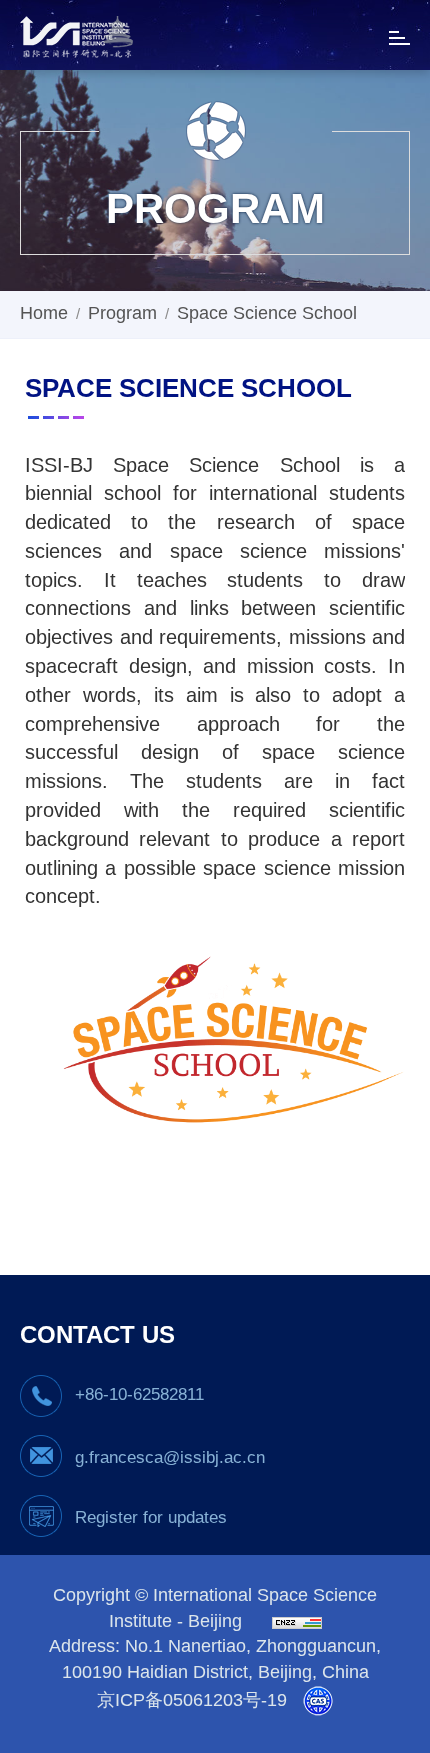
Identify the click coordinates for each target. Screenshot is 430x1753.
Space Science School (267, 313)
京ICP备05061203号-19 (192, 1700)
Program (122, 313)
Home (44, 313)
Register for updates (151, 1517)
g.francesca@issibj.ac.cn (170, 1457)
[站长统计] (292, 1621)
